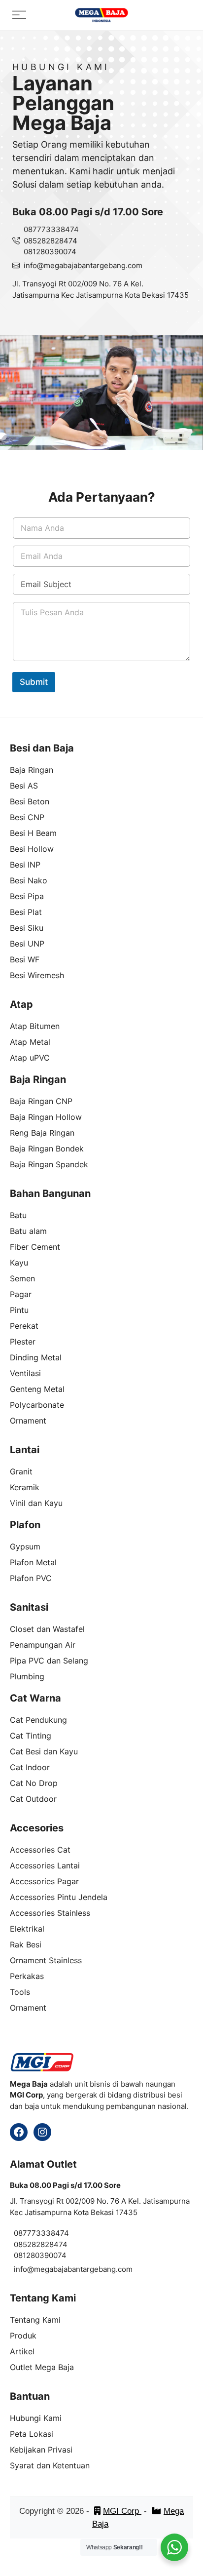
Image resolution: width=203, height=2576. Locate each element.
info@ (34, 265)
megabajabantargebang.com (93, 265)
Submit (34, 682)
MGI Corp (122, 2511)
